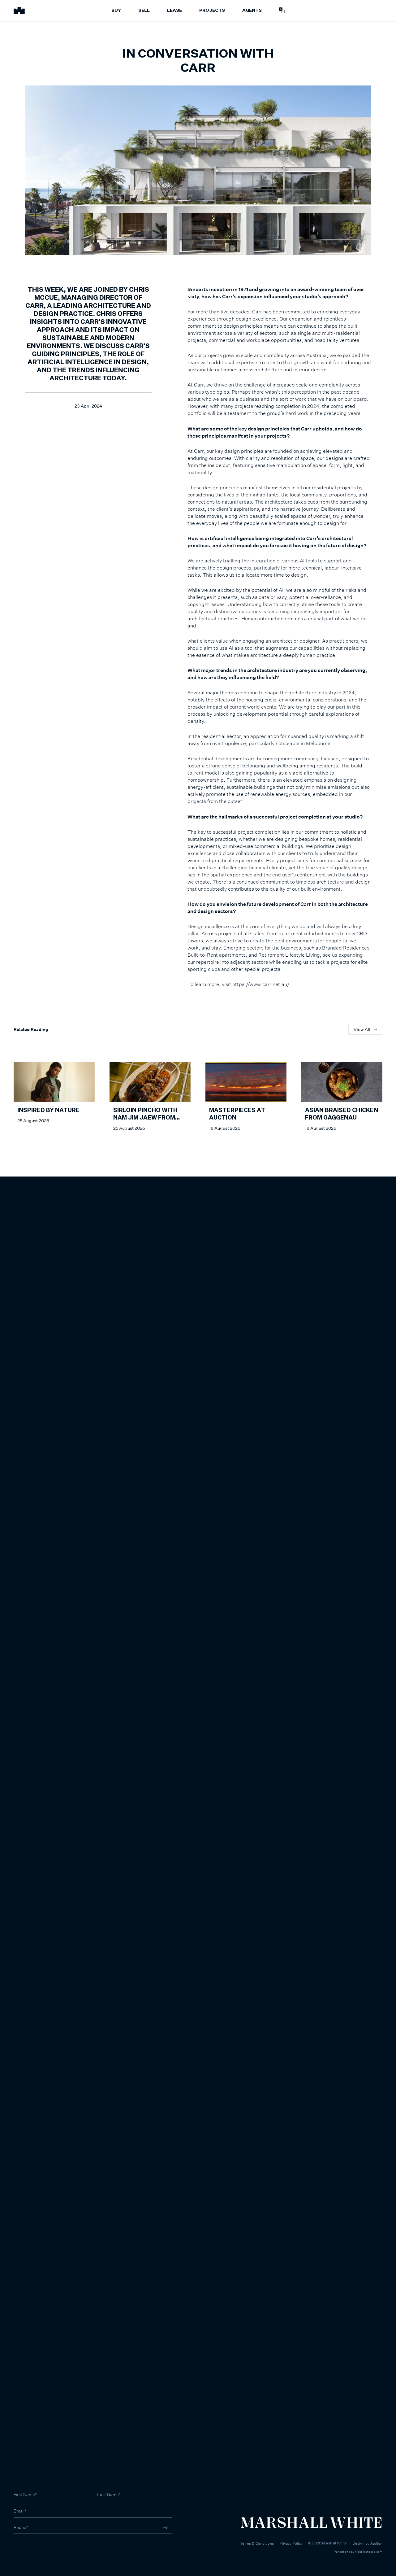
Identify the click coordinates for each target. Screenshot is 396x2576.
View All (362, 1029)
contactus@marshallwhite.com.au (47, 2551)
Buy (116, 11)
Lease (174, 11)
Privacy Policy (291, 2543)
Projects (212, 11)
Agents (252, 11)
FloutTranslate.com (369, 2552)
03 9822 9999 (28, 2545)
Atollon (376, 2543)
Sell (144, 11)
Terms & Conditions (257, 2543)
